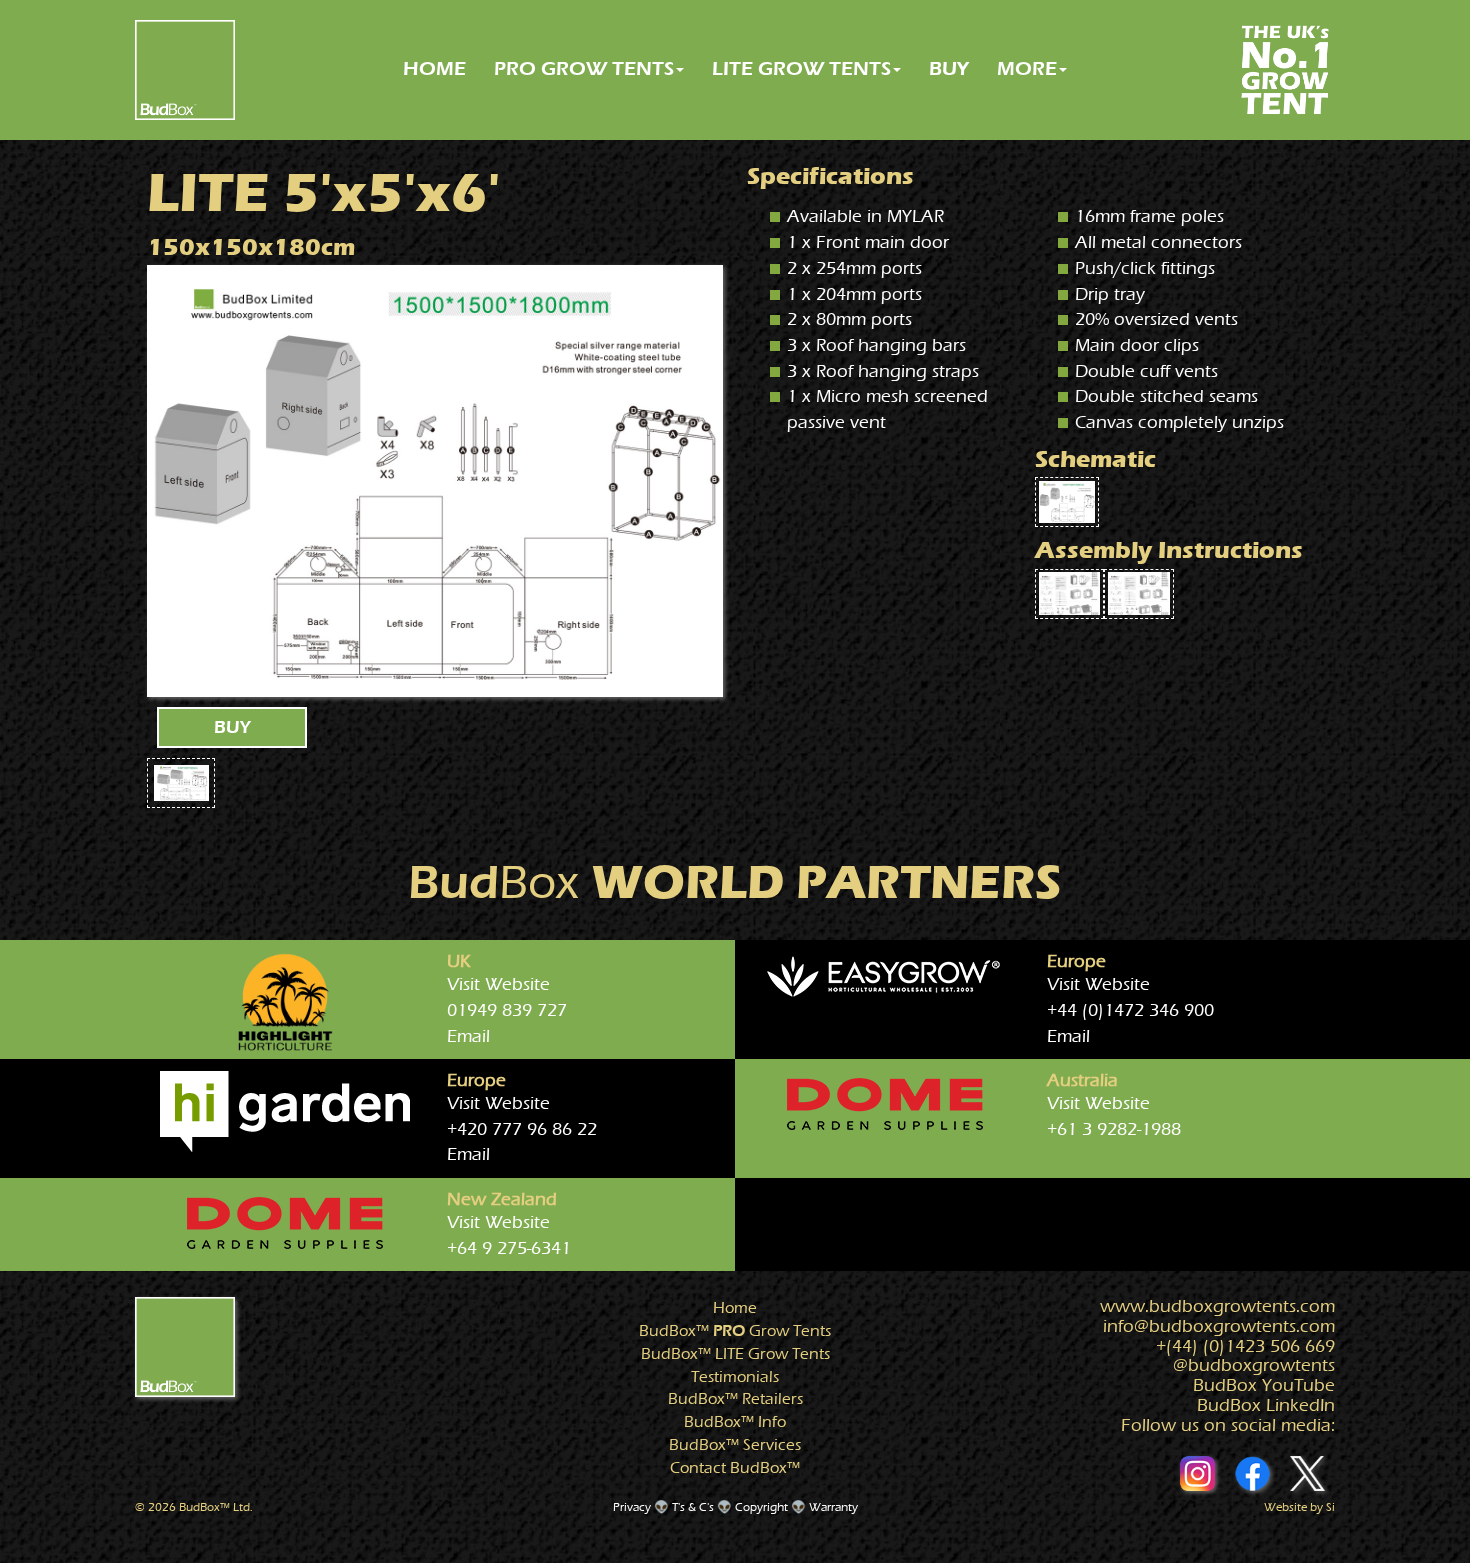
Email (468, 1036)
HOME (434, 68)
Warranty (833, 1507)
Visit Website (498, 984)
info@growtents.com (1219, 1326)
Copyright (761, 1507)
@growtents (1254, 1365)
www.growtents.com (1217, 1306)
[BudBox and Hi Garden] (285, 1111)
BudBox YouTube (1264, 1385)
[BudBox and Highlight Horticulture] (285, 1002)
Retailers (735, 1399)
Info (735, 1422)
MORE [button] (1027, 68)
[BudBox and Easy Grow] (885, 978)
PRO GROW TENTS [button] (584, 68)
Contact (735, 1468)
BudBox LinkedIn (1266, 1405)
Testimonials (735, 1377)
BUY (949, 68)
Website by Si (1299, 1507)
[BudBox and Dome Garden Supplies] (885, 1104)
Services (735, 1445)
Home (735, 1308)
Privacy (632, 1507)
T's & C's (693, 1507)
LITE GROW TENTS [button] (801, 68)
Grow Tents (735, 1331)
